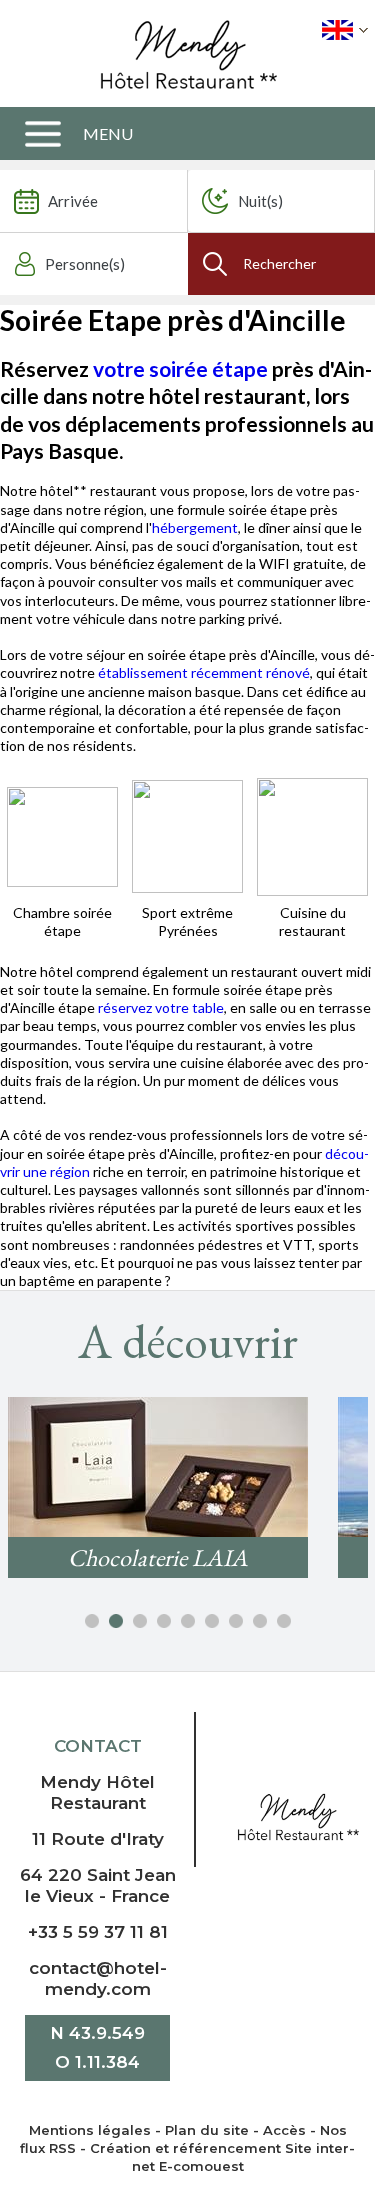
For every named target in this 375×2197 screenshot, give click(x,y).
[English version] (345, 30)
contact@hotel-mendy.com (98, 1978)
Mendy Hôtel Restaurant (97, 1792)
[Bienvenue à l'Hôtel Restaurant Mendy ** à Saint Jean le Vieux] (298, 1815)
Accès (284, 2130)
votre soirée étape (180, 368)
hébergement (195, 527)
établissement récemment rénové (204, 672)
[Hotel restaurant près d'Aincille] (62, 834)
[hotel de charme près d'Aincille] (187, 834)
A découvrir (188, 1341)
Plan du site (207, 2130)
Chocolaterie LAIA (158, 1557)
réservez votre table (161, 1007)
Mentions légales (90, 2130)
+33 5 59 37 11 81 (98, 1932)
